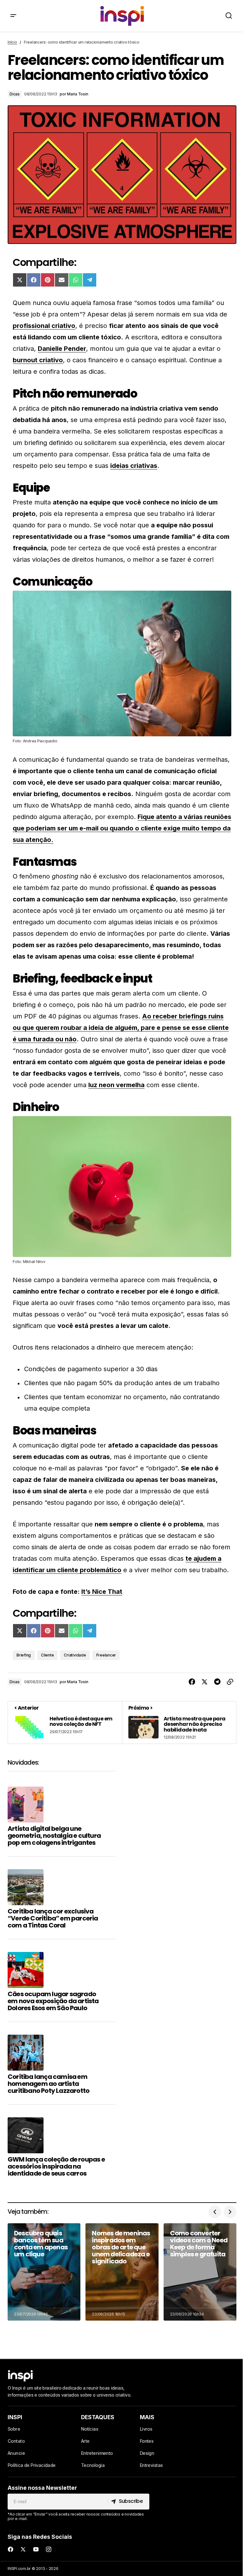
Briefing (24, 1655)
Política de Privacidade (32, 2465)
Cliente (47, 1655)
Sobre (14, 2429)
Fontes (147, 2441)
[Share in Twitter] (205, 1682)
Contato (16, 2441)
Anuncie (16, 2453)
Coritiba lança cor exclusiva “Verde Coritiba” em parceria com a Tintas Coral (53, 1918)
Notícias (90, 2429)
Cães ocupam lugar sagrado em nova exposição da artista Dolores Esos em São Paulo (53, 2001)
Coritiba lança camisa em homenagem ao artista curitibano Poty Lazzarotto (48, 2084)
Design (147, 2453)
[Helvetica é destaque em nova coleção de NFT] (65, 1722)
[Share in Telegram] (217, 1682)
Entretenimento (97, 2453)
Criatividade (75, 1655)
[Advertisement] (182, 1804)
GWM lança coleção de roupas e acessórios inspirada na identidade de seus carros (56, 2166)
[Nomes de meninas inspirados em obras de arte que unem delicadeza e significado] (122, 2272)
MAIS (147, 2417)
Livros (146, 2429)
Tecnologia (93, 2465)
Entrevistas (151, 2465)
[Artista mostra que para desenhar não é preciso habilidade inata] (179, 1722)
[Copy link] (230, 1682)
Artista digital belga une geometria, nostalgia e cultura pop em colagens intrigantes (54, 1836)
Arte (85, 2441)
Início (12, 42)
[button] (13, 16)
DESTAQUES (98, 2417)
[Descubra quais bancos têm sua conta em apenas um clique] (44, 2272)
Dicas (15, 94)
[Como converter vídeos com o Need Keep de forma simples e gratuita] (200, 2272)
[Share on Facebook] (192, 1682)
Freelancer (106, 1655)
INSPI (15, 2417)
